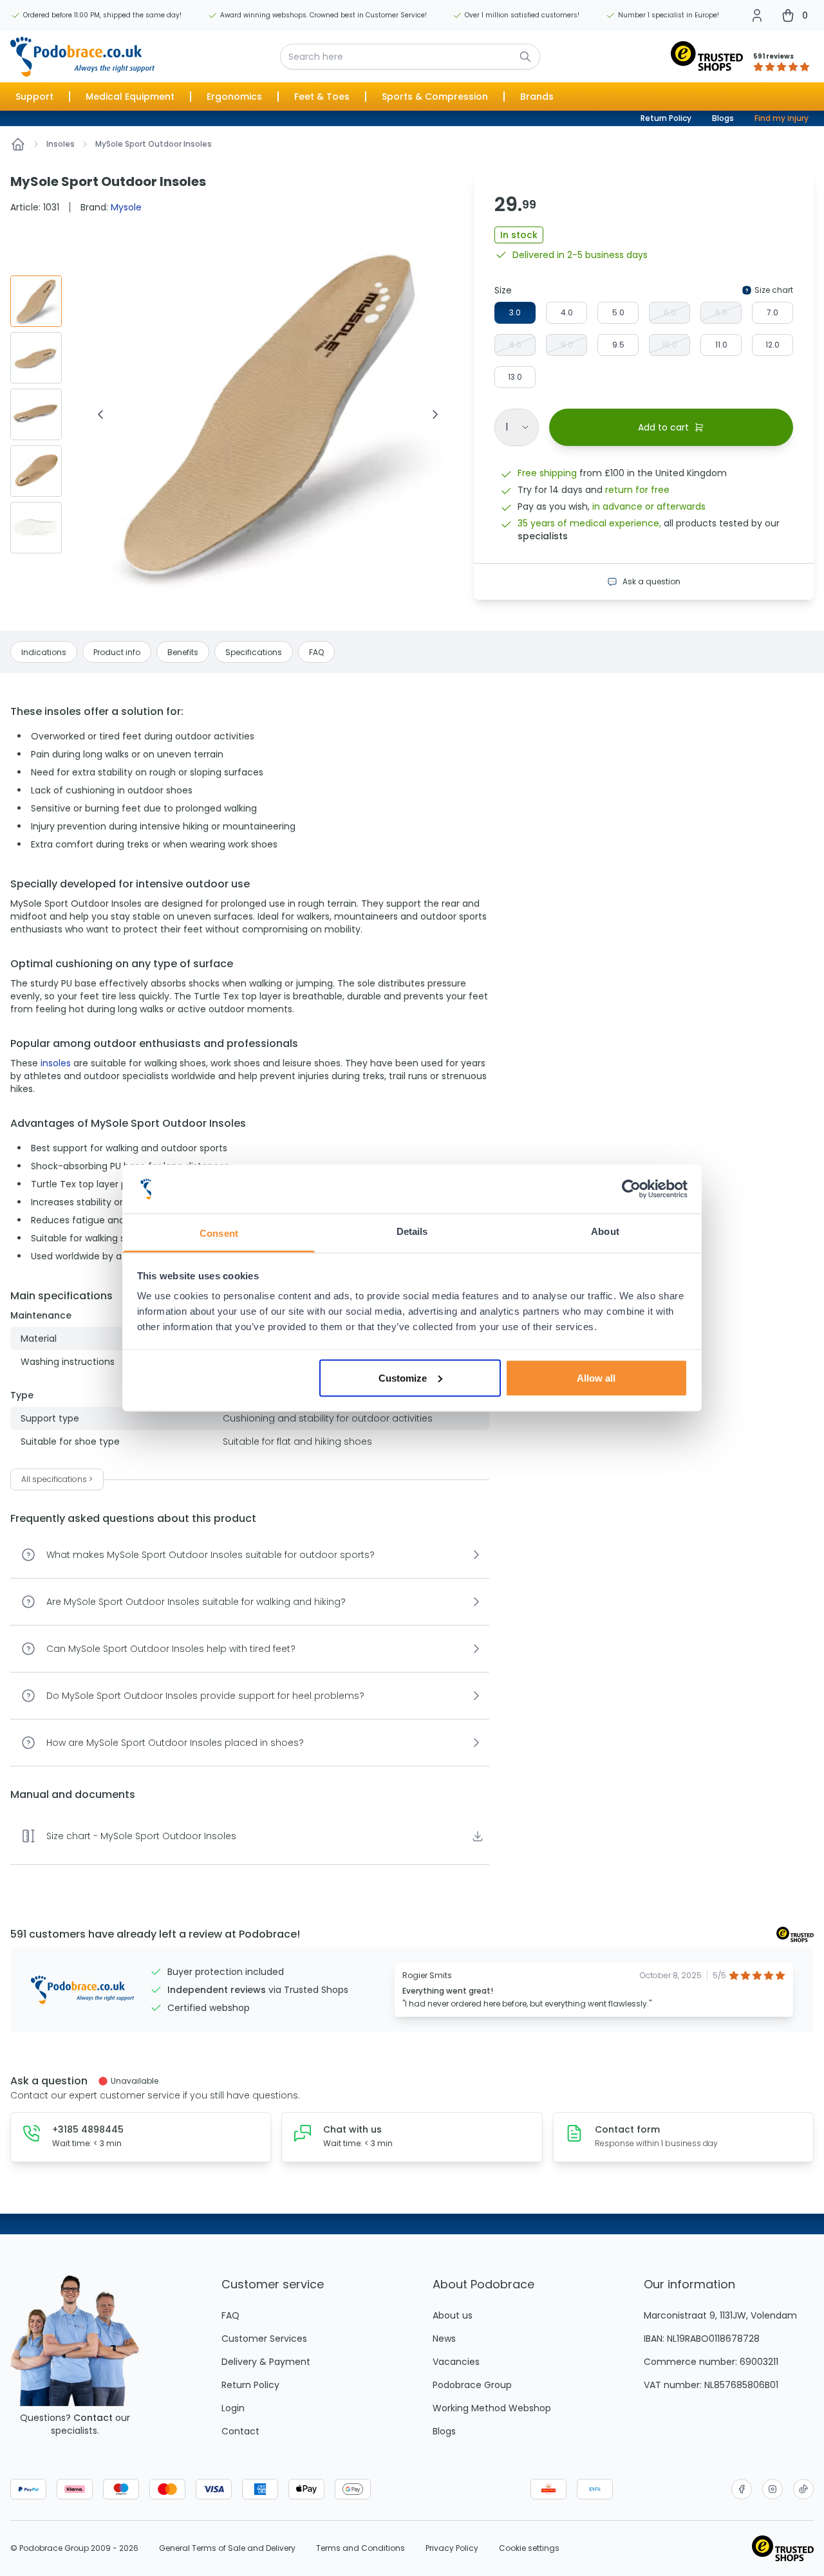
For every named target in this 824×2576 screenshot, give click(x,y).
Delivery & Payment (266, 2362)
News (444, 2339)
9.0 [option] (567, 345)
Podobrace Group (472, 2385)
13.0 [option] (515, 377)
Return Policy (666, 118)
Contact (93, 2418)
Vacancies (456, 2362)
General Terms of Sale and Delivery (227, 2548)
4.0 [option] (567, 312)
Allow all (596, 1377)
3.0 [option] (515, 312)
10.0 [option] (670, 345)
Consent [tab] (219, 1233)
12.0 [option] (772, 345)
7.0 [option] (772, 312)
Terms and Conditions (360, 2548)
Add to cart (663, 427)
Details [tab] (412, 1231)
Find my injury (782, 118)
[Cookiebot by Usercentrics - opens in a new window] (631, 1189)
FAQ (230, 2315)
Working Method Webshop (492, 2408)
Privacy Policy (452, 2548)
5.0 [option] (618, 312)
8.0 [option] (515, 345)
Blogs (723, 118)
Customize (403, 1377)
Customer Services (264, 2339)
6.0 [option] (670, 312)
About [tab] (605, 1231)
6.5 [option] (721, 312)
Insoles (61, 144)
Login (233, 2408)
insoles (56, 1063)
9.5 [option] (618, 345)
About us (453, 2315)
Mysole (126, 207)
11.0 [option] (721, 345)
